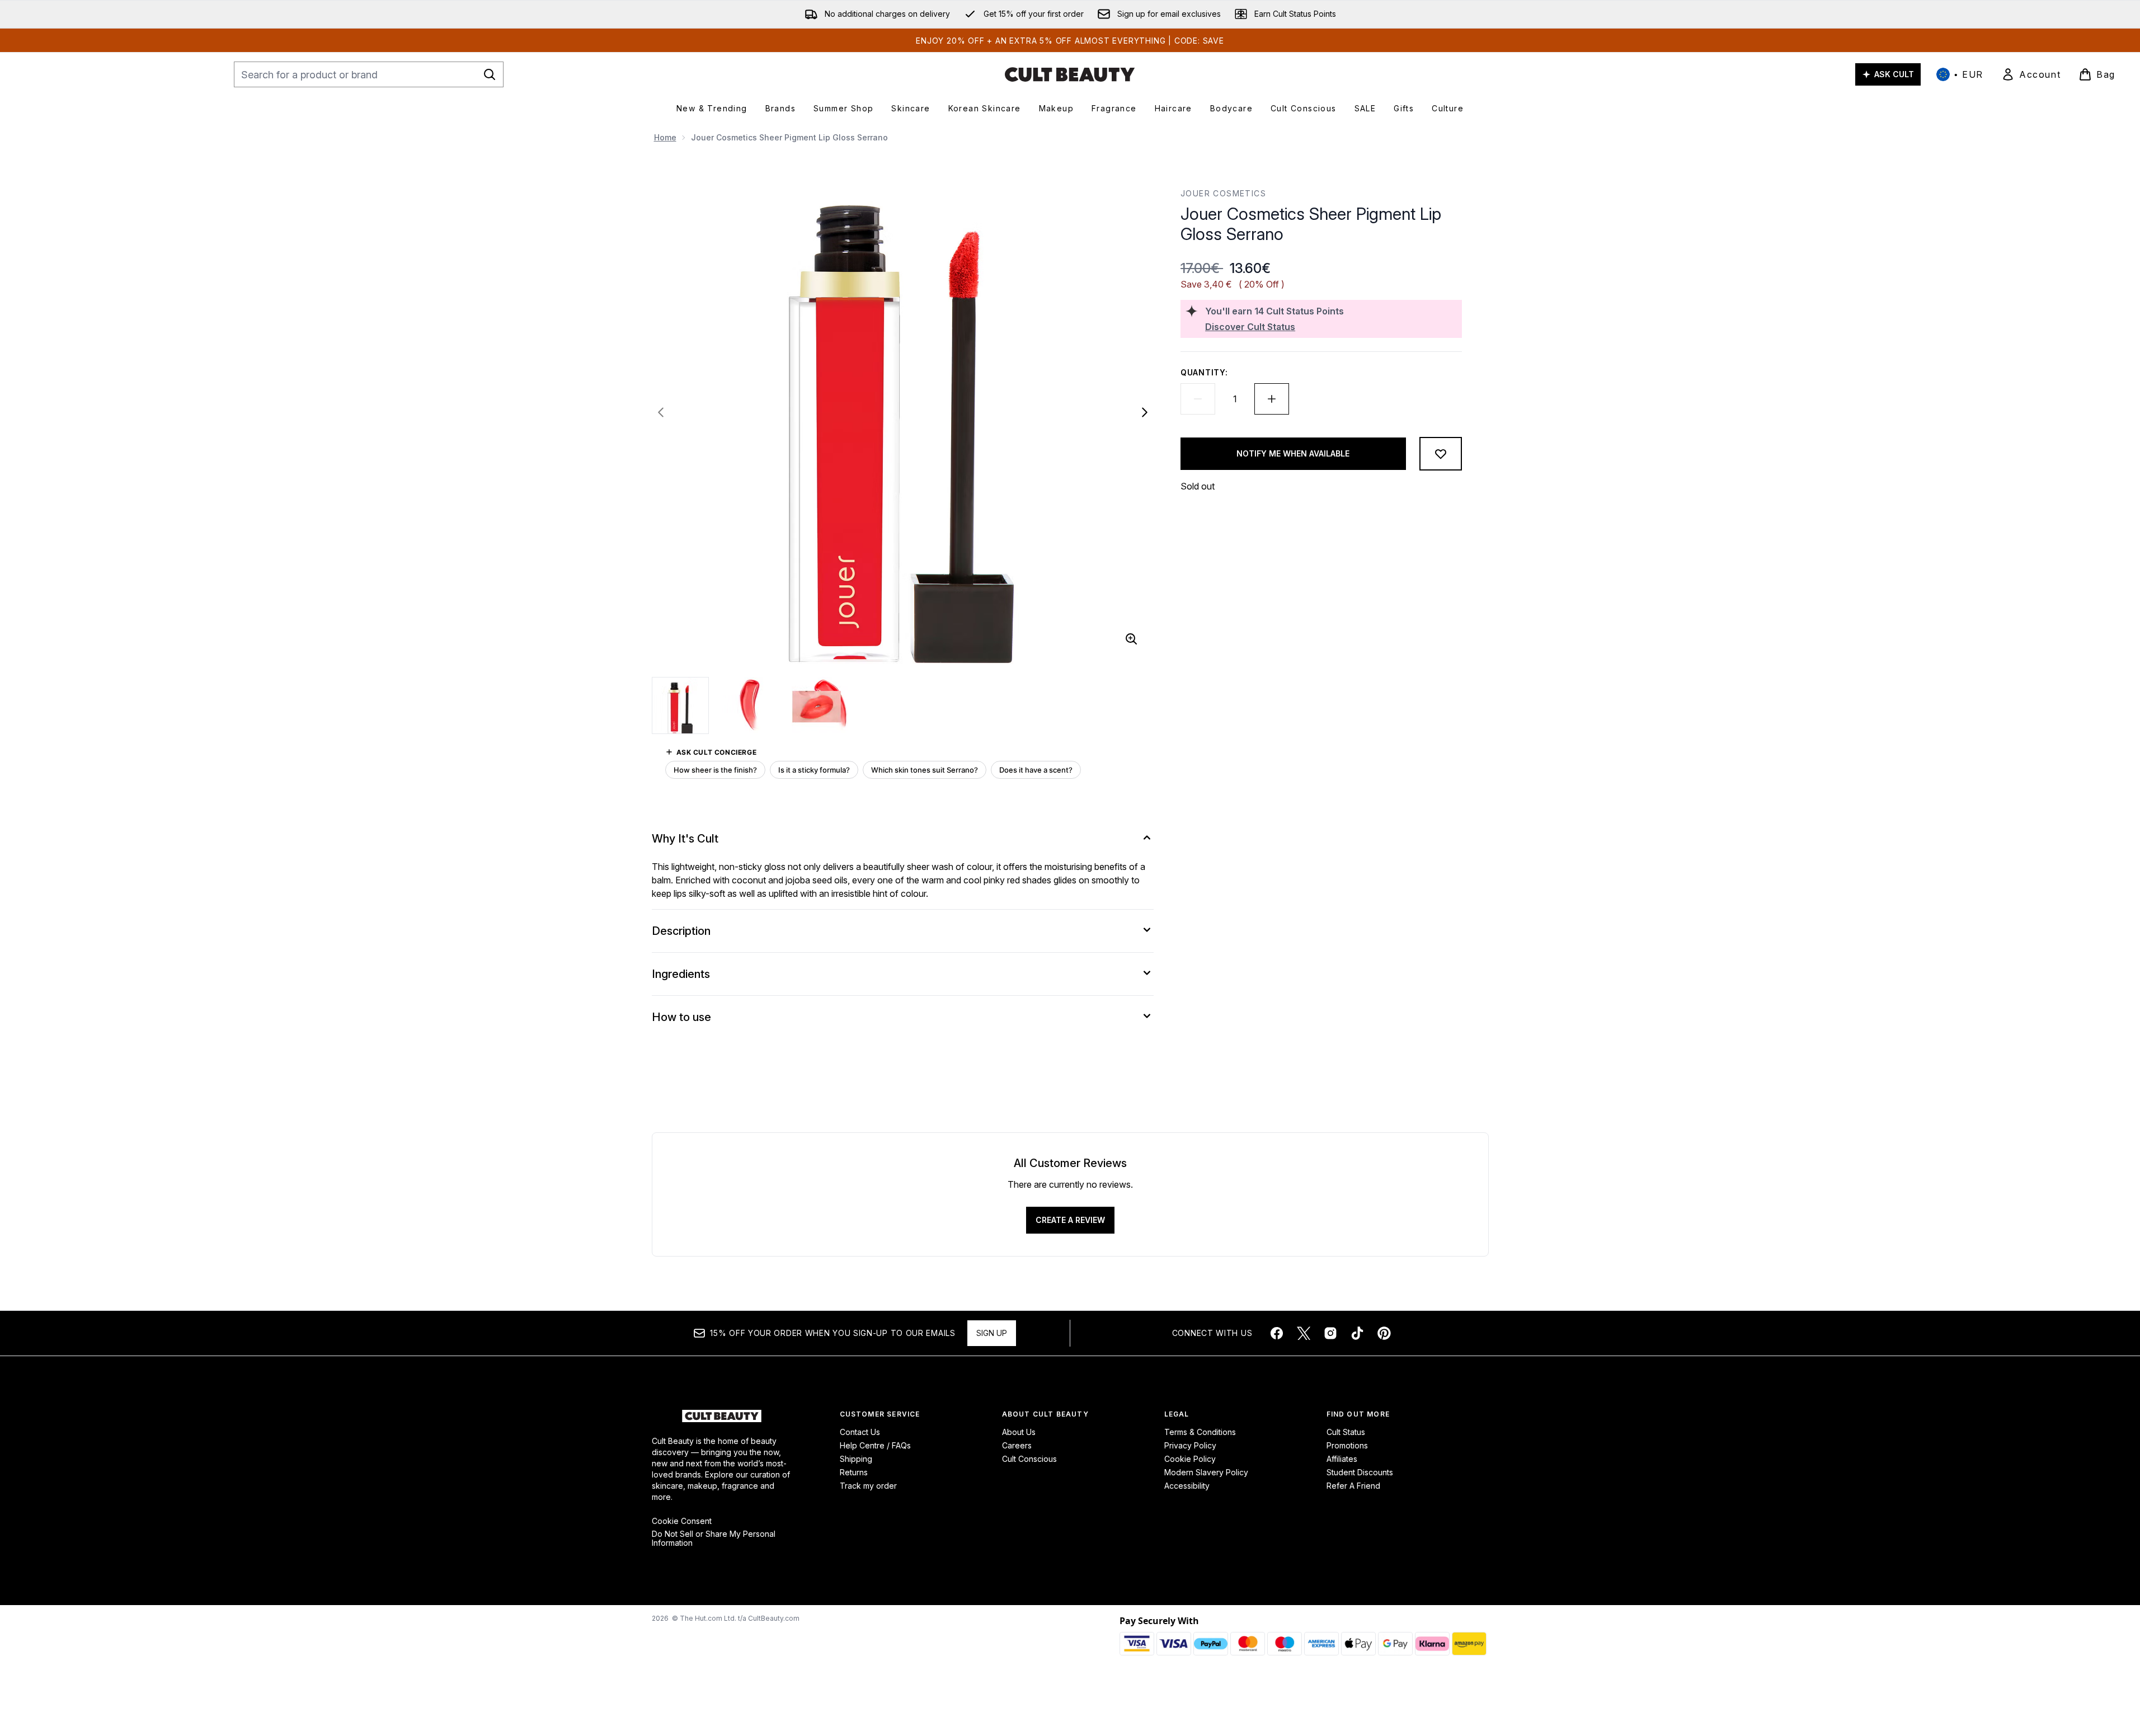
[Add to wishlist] (1441, 454)
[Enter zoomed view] (1131, 639)
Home (665, 137)
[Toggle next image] (1145, 412)
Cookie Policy (1190, 1459)
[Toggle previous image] (661, 412)
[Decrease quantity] (1198, 399)
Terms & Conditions (1200, 1432)
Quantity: (1204, 372)
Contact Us (860, 1432)
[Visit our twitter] (1304, 1333)
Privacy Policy (1190, 1445)
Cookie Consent (682, 1521)
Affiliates (1342, 1459)
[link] (2031, 74)
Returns (854, 1472)
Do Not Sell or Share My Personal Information (714, 1539)
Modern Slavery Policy (1206, 1472)
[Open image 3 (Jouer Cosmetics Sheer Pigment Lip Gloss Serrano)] (820, 705)
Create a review (1070, 1220)
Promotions (1347, 1445)
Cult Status (1346, 1432)
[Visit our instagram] (1330, 1333)
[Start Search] (490, 74)
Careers (1017, 1445)
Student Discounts (1360, 1472)
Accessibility (1187, 1486)
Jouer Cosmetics (1223, 193)
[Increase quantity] (1272, 399)
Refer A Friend (1353, 1486)
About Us (1019, 1432)
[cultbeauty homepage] (1070, 74)
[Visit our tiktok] (1357, 1333)
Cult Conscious (1029, 1459)
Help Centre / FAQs (875, 1445)
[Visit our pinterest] (1384, 1333)
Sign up (992, 1333)
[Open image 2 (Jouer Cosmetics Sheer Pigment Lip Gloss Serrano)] (750, 705)
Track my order (868, 1486)
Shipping (856, 1459)
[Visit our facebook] (1277, 1333)
